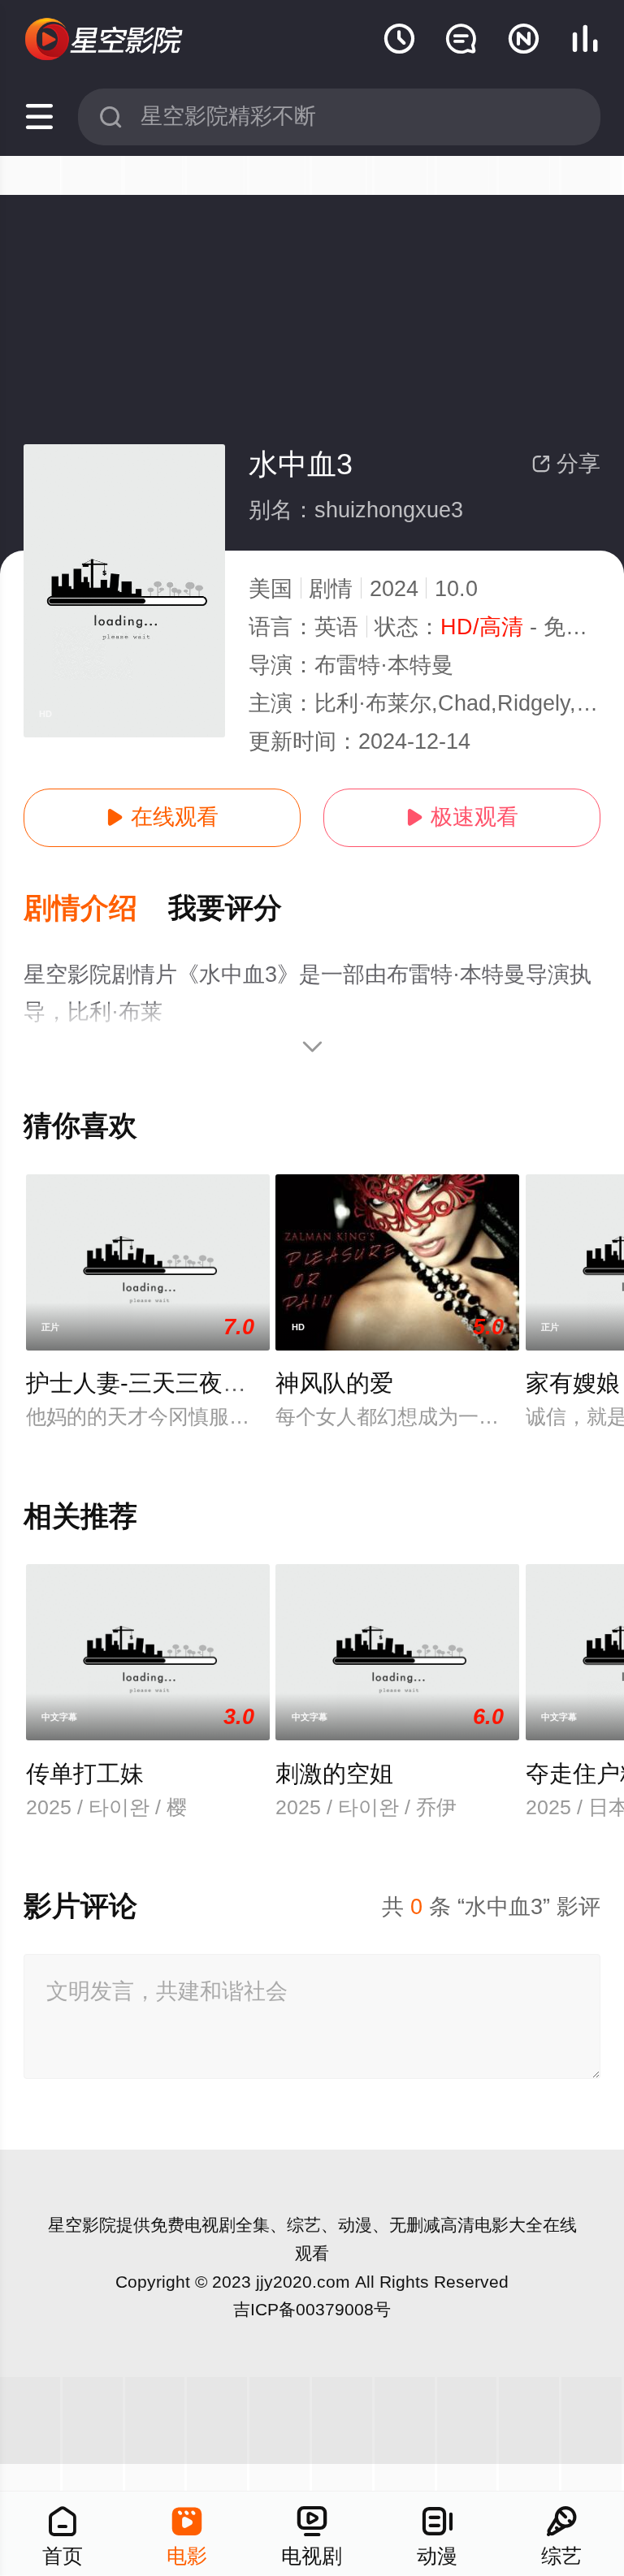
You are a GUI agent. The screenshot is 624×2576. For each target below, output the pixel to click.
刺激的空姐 (334, 1774)
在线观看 (162, 817)
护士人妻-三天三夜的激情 (160, 1383)
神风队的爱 (334, 1383)
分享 (566, 464)
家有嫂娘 (573, 1383)
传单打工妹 (85, 1774)
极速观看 (462, 817)
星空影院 (82, 2225)
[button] (96, 909)
